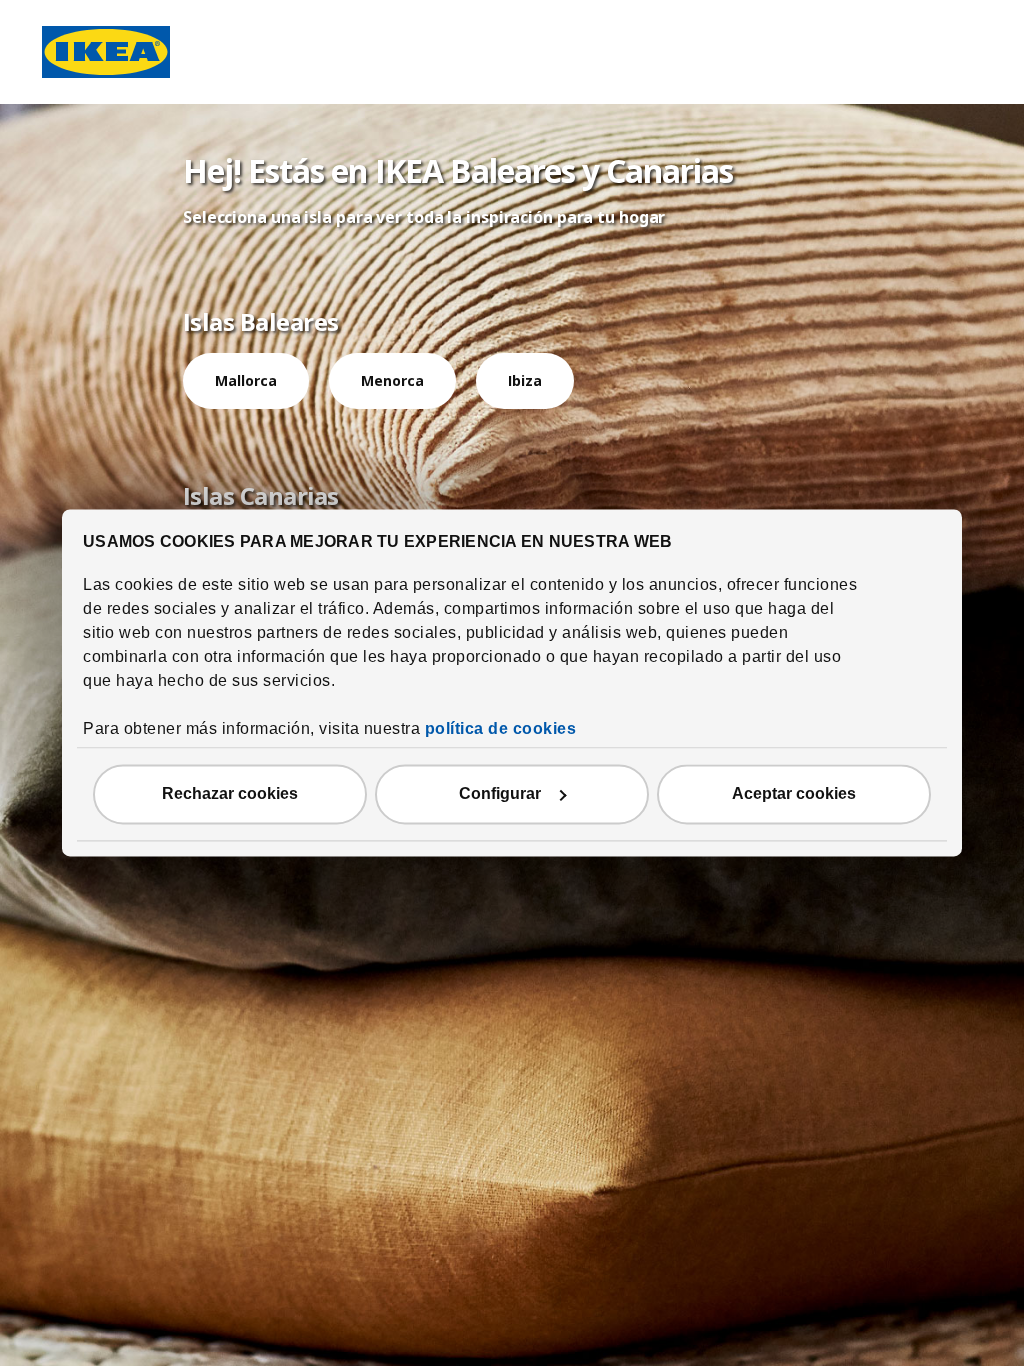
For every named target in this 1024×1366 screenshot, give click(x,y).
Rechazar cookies (230, 794)
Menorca (392, 380)
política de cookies (501, 729)
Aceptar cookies (794, 794)
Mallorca (246, 380)
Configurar (500, 794)
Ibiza (525, 380)
